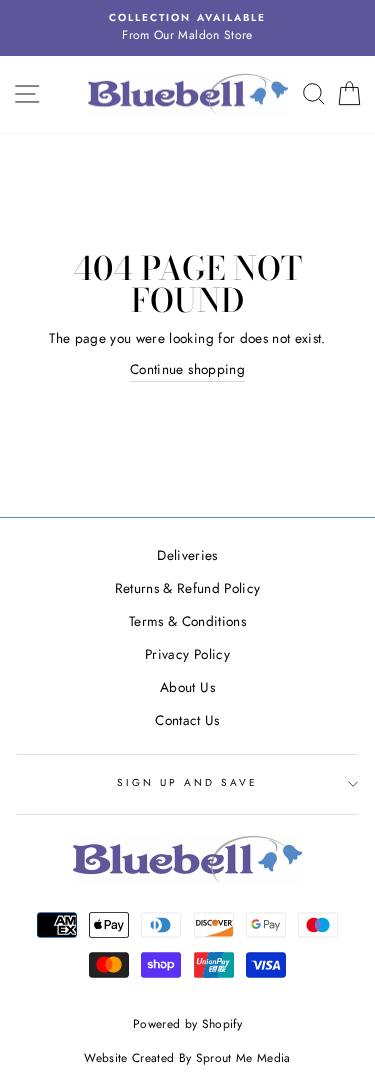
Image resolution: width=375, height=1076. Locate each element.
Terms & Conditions (187, 621)
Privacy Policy (187, 654)
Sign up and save (188, 782)
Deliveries (187, 555)
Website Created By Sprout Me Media (187, 1058)
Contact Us (187, 720)
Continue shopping (187, 369)
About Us (187, 687)
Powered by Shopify (187, 1024)
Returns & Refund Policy (188, 588)
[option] (187, 28)
